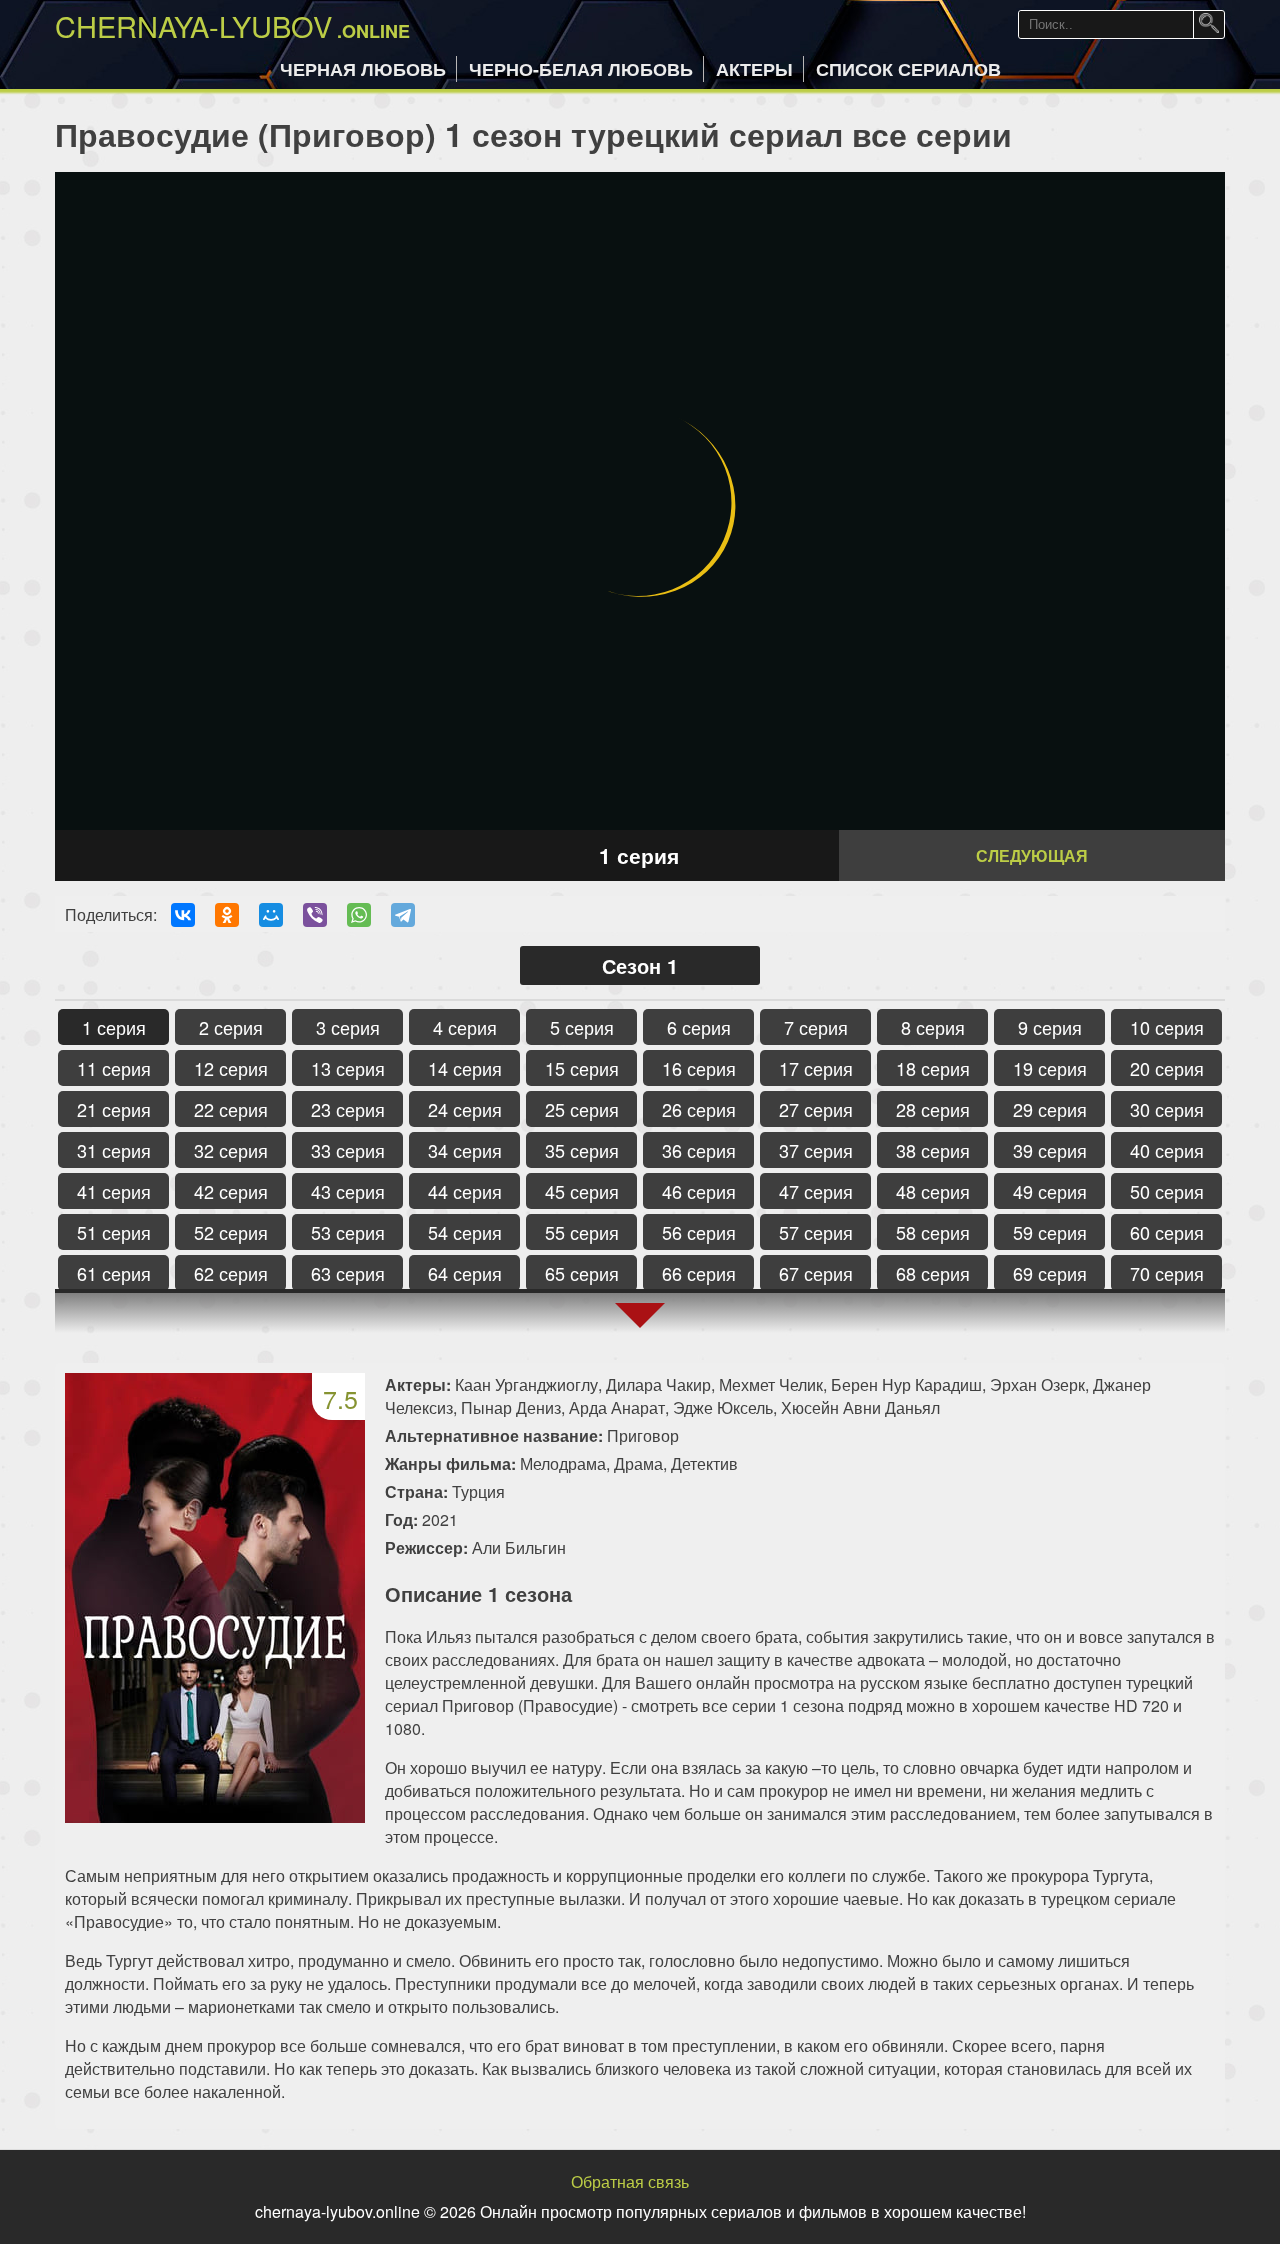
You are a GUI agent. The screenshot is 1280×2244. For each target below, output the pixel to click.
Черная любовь (363, 69)
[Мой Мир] (271, 915)
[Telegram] (403, 915)
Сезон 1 (640, 965)
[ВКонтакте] (183, 915)
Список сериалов (908, 69)
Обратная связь (630, 2181)
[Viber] (315, 915)
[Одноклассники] (227, 915)
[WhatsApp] (359, 915)
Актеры (754, 69)
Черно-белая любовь (581, 69)
